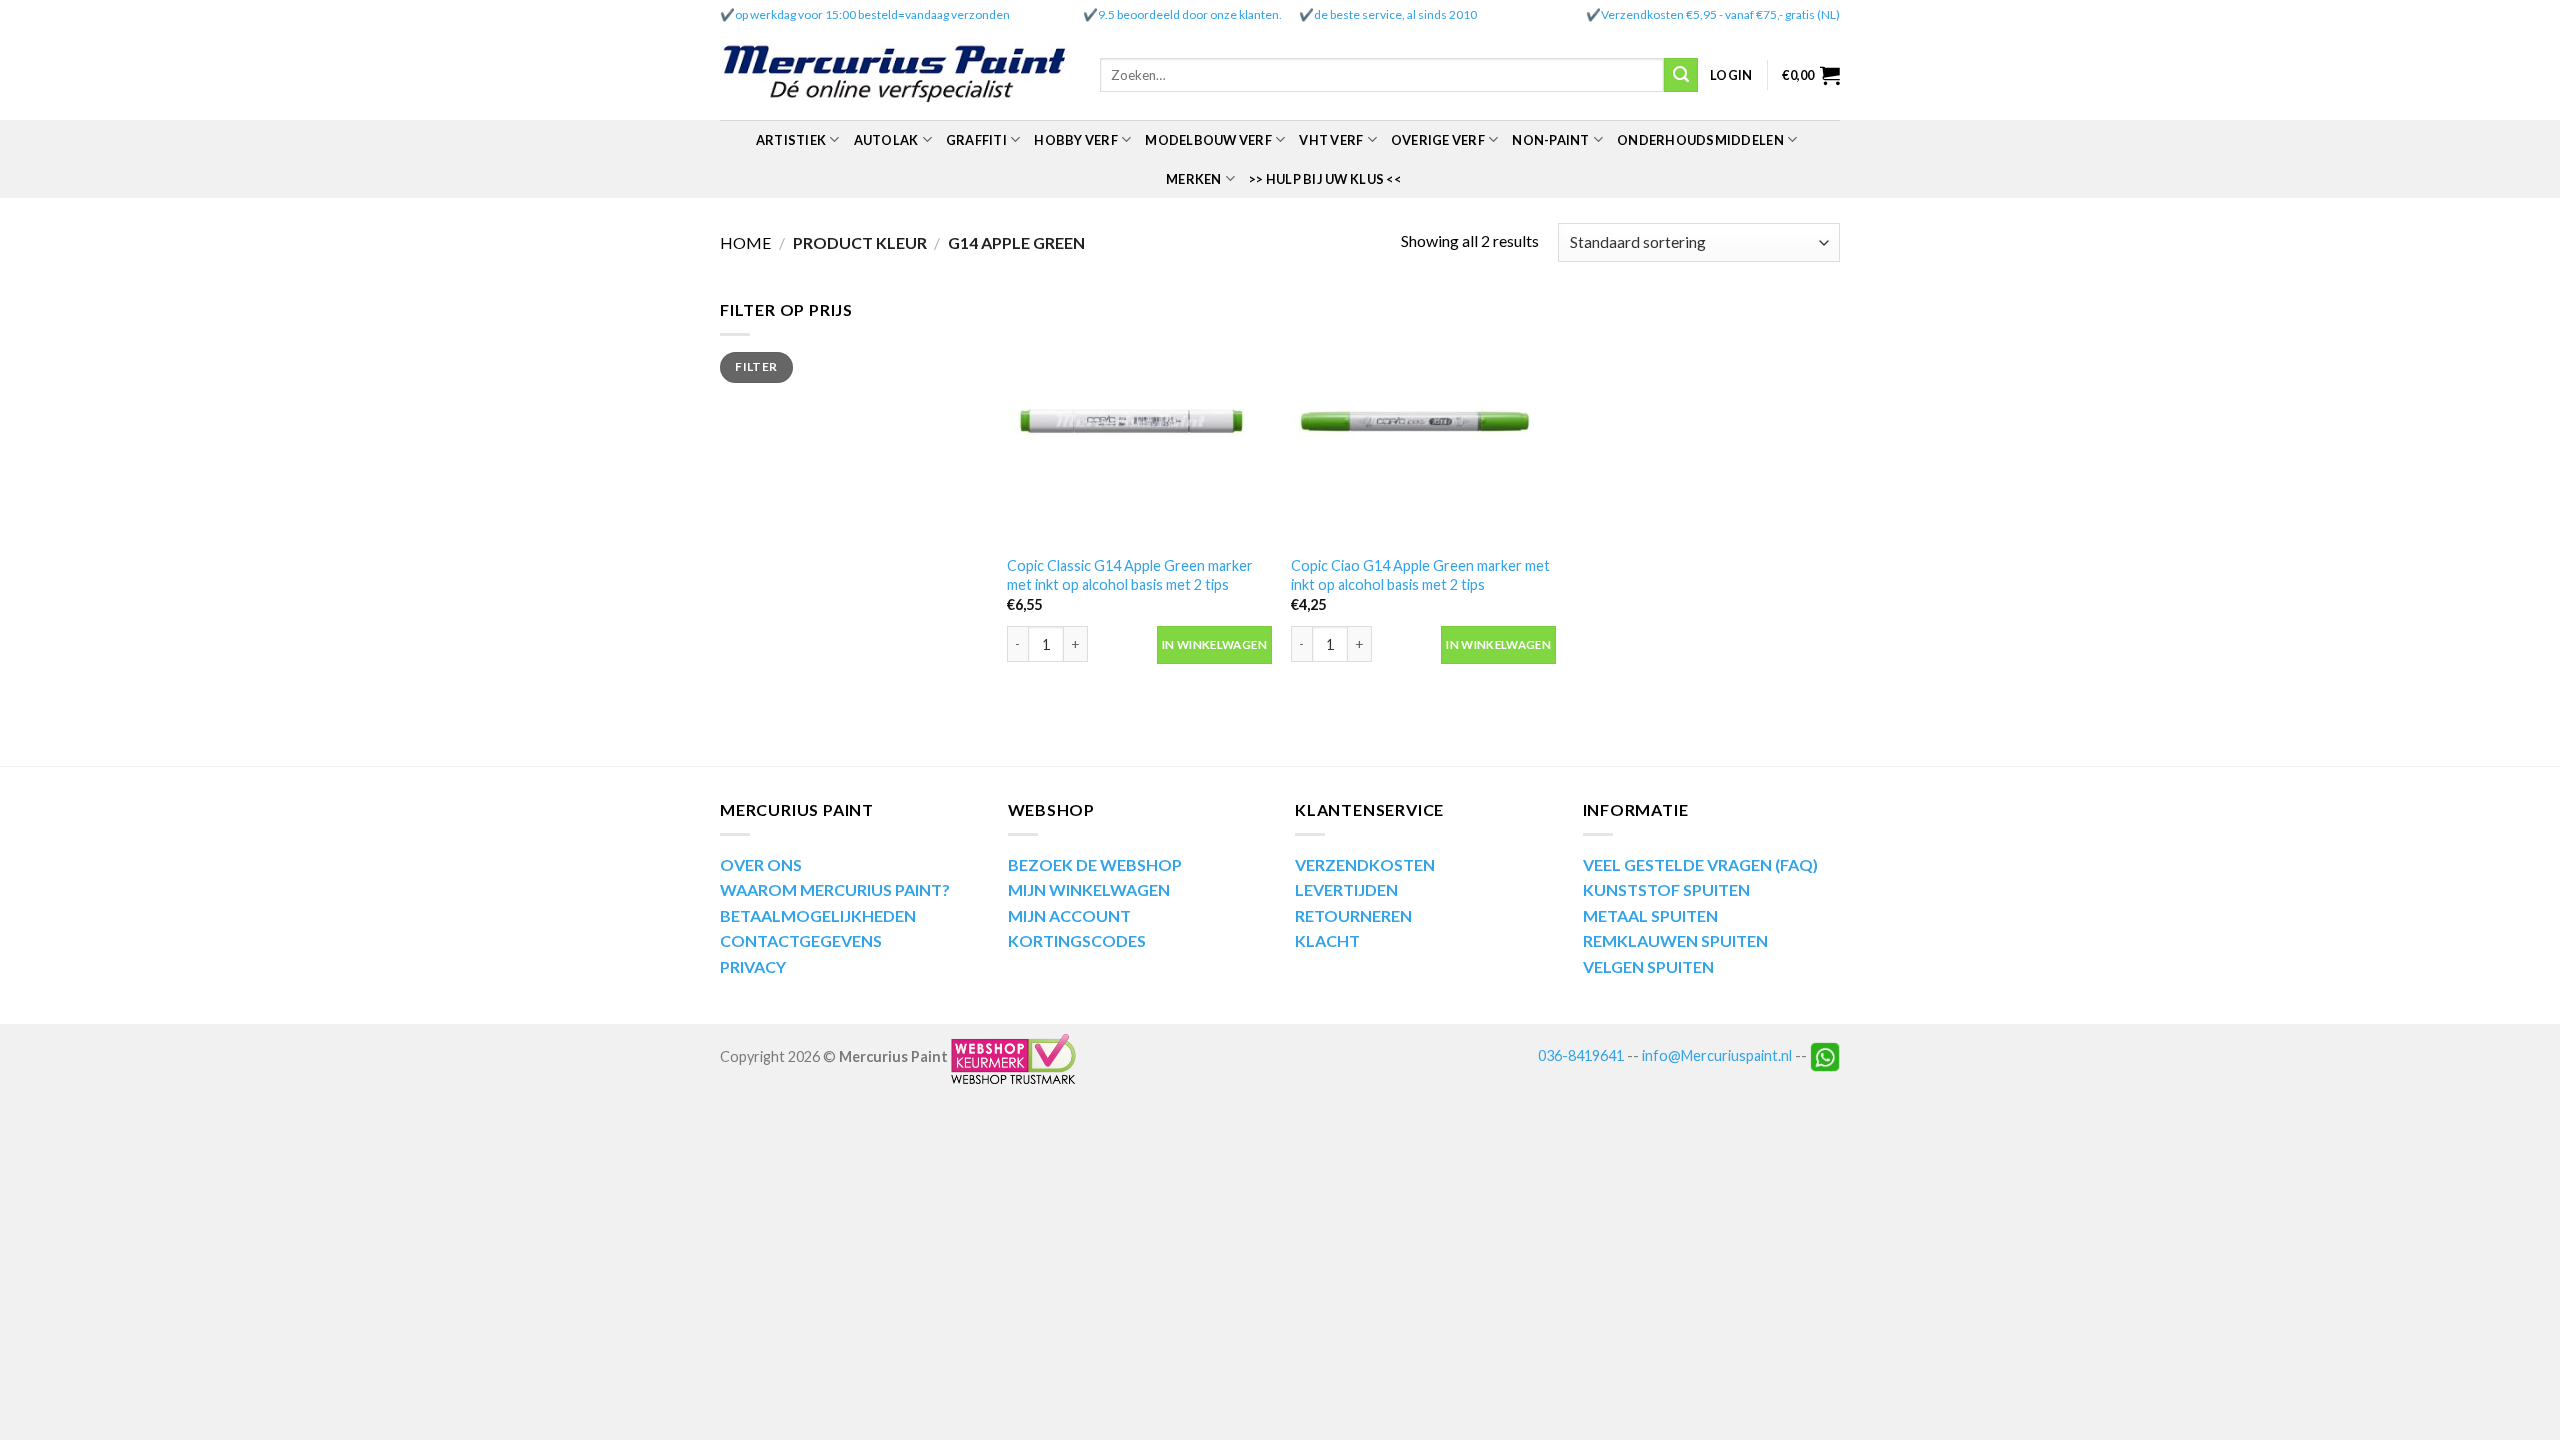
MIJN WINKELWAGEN (1089, 889)
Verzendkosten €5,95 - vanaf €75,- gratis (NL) (1720, 14)
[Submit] (1681, 75)
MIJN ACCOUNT (1069, 915)
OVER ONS (761, 864)
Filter (756, 366)
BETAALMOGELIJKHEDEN (818, 915)
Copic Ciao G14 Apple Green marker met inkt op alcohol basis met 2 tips (1420, 575)
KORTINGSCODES (1077, 940)
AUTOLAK (886, 140)
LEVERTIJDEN (1346, 889)
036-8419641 (1581, 1055)
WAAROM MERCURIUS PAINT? (835, 889)
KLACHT (1327, 940)
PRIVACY (753, 966)
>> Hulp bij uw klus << (1325, 179)
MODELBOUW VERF (1208, 140)
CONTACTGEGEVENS (801, 940)
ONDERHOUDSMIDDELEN (1700, 140)
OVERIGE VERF (1438, 140)
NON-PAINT (1550, 140)
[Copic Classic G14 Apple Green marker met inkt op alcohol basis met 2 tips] (1139, 420)
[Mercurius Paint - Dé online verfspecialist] (895, 75)
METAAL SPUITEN (1650, 915)
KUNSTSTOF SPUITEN (1666, 889)
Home (745, 242)
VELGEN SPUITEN (1648, 966)
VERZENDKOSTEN (1365, 864)
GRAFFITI (976, 140)
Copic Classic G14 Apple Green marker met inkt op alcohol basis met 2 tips (1130, 575)
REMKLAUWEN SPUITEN (1675, 940)
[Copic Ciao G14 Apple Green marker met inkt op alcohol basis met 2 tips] (1423, 420)
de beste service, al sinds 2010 (1395, 14)
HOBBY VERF (1076, 140)
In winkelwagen (1214, 644)
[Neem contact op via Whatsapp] (1825, 1055)
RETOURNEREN (1353, 915)
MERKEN (1194, 179)
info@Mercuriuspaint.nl (1717, 1055)
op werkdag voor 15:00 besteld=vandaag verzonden (872, 14)
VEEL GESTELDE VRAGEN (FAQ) (1700, 864)
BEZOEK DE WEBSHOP (1095, 864)
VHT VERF (1331, 140)
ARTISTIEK (791, 140)
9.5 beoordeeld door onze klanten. (1190, 14)
